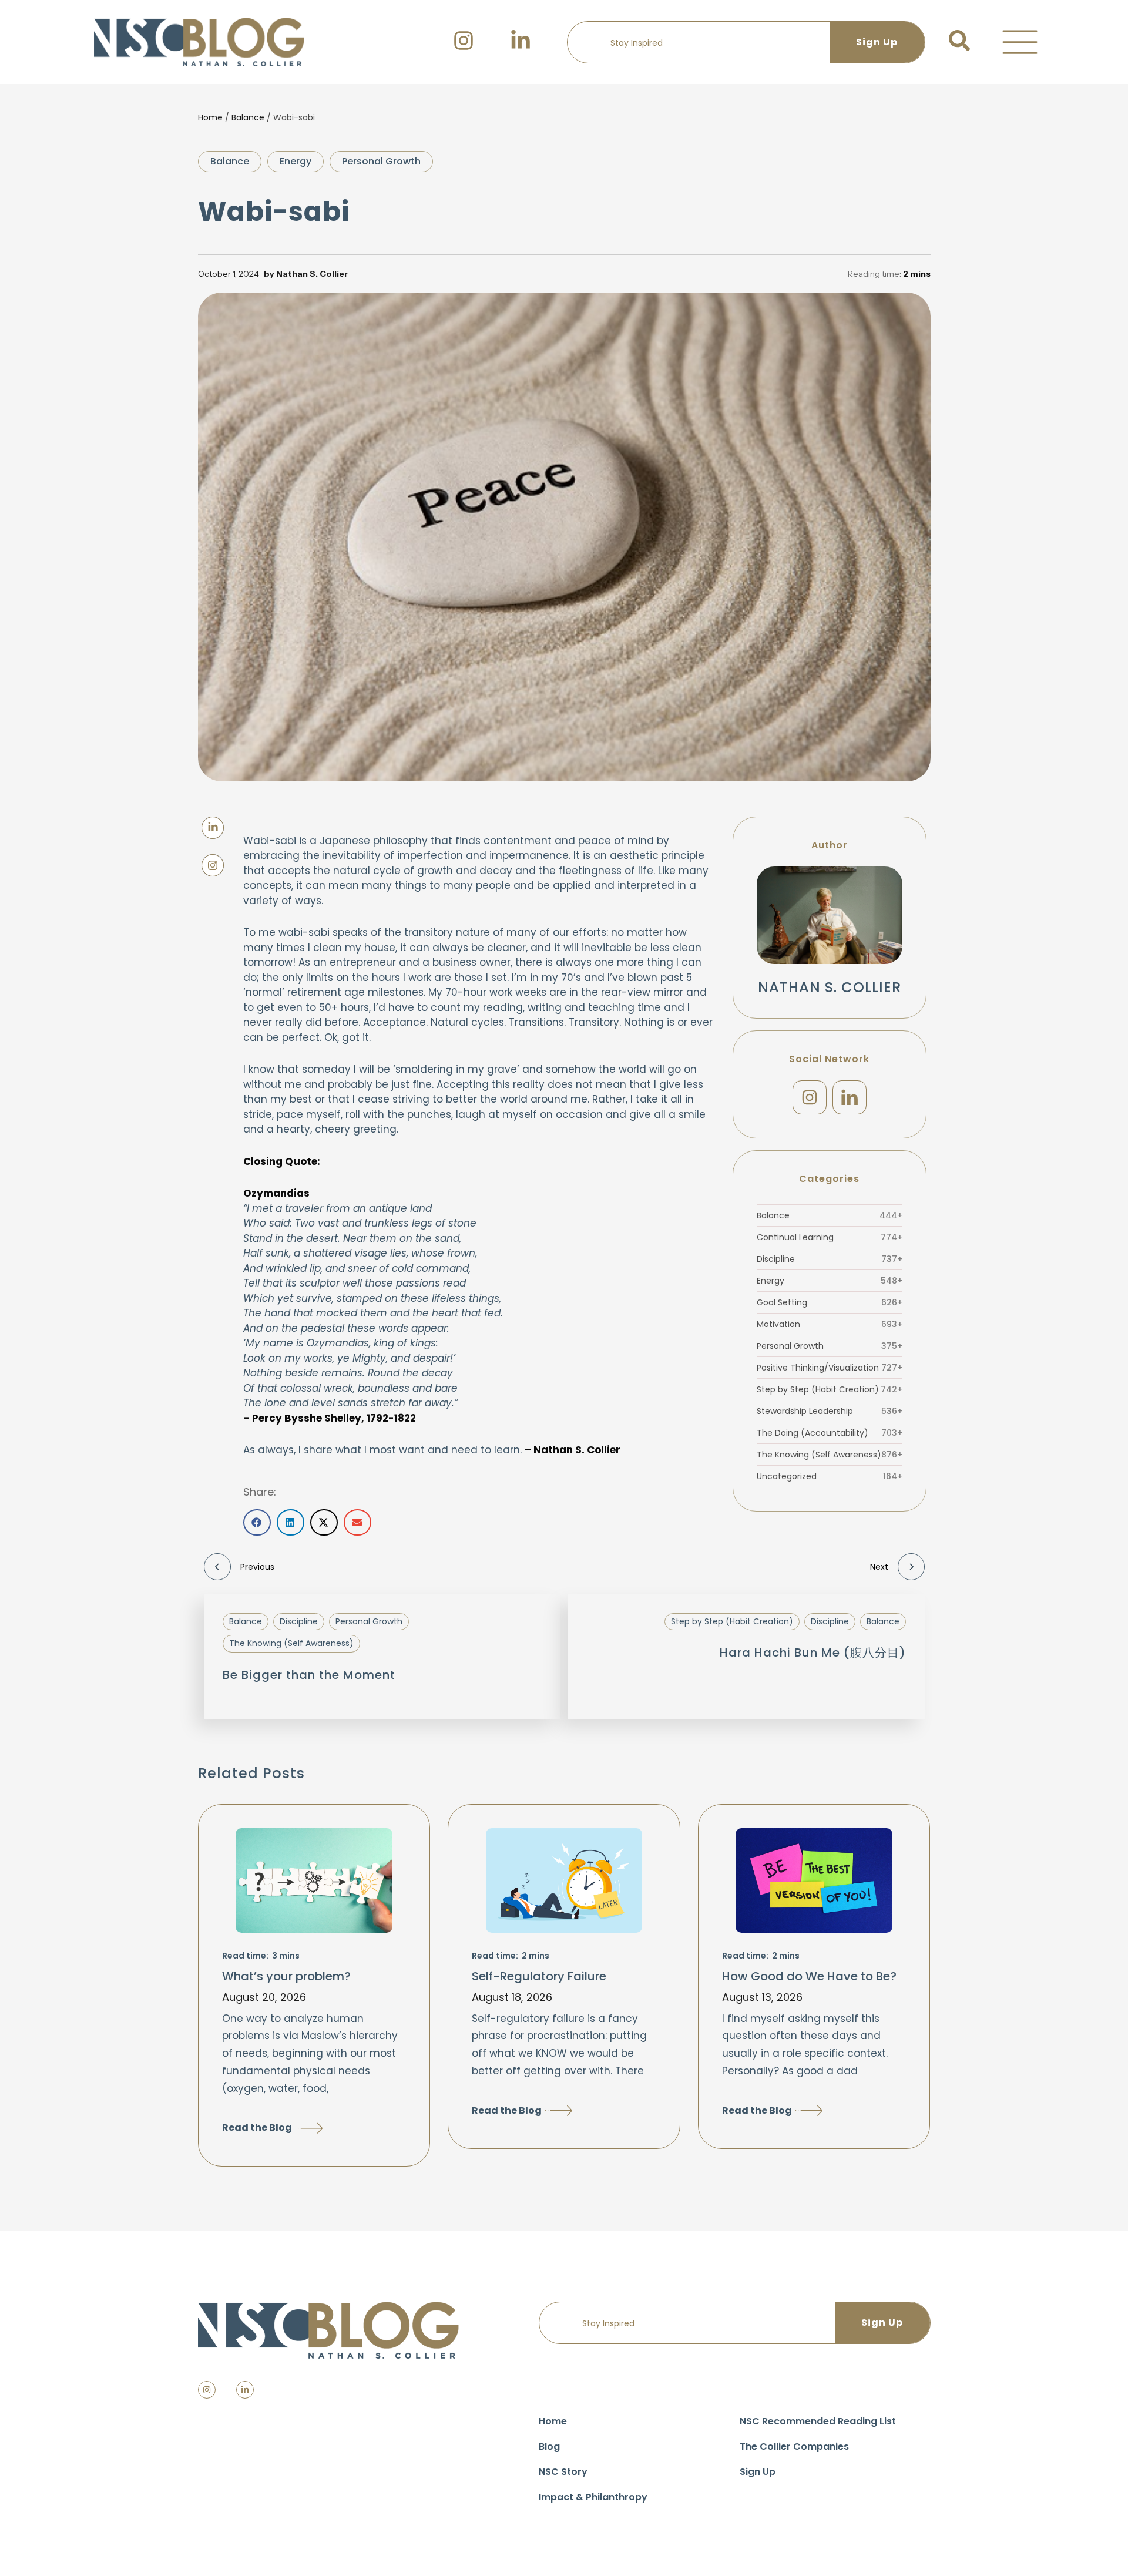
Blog (549, 2446)
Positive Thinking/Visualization (830, 1368)
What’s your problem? (286, 1976)
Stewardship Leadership (830, 1411)
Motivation (830, 1324)
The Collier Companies (794, 2446)
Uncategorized (830, 1476)
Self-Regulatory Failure (539, 1976)
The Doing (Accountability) (830, 1433)
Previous (257, 1567)
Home (210, 117)
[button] (1020, 42)
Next (879, 1567)
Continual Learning (830, 1237)
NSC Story (563, 2472)
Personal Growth (381, 161)
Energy (296, 161)
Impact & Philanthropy (593, 2497)
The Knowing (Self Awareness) (830, 1455)
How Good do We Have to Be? (809, 1976)
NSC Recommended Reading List (818, 2421)
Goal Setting (830, 1302)
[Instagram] (810, 1097)
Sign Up (758, 2472)
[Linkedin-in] (245, 2390)
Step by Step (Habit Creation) (830, 1389)
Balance (248, 117)
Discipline (830, 1259)
